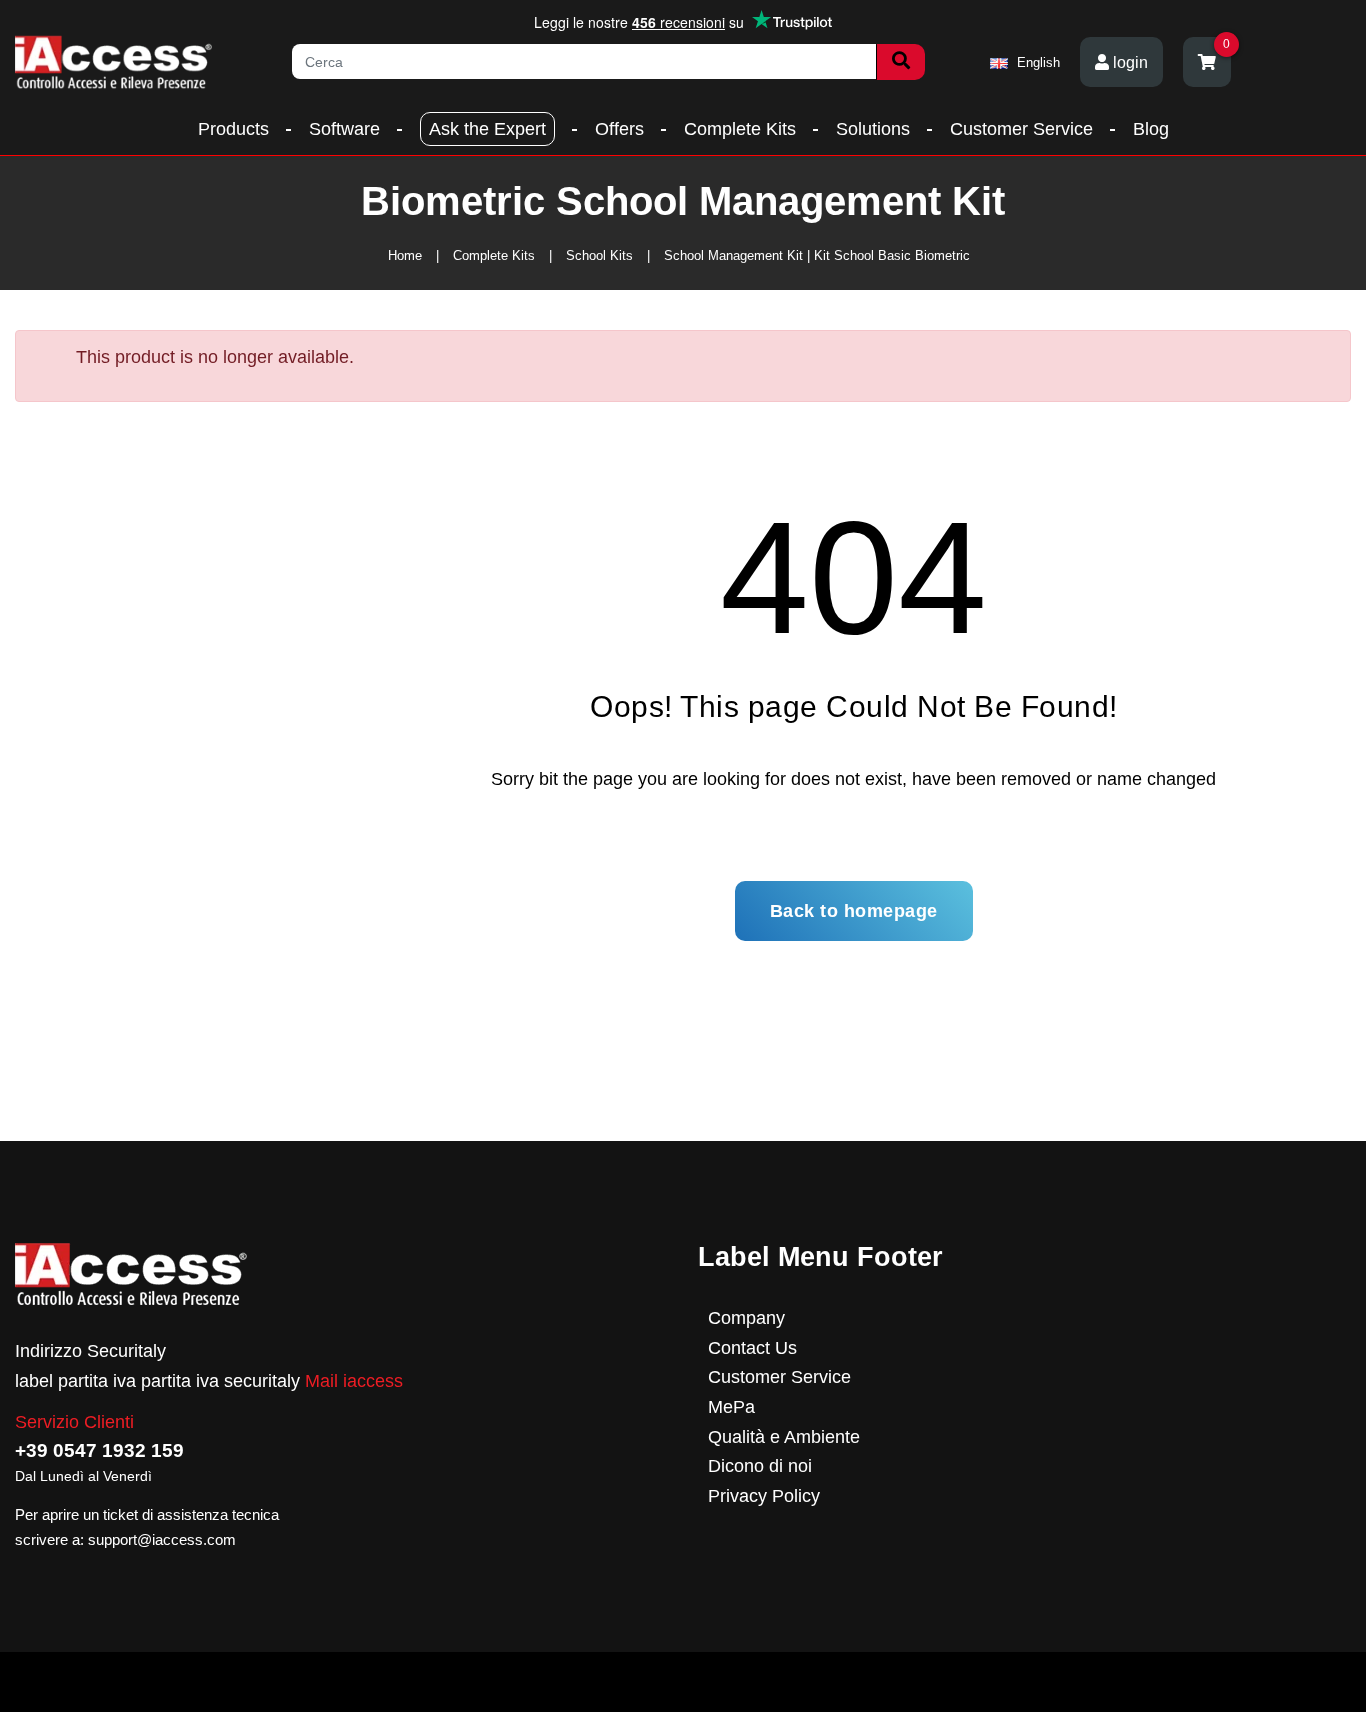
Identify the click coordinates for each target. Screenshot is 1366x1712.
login (1128, 62)
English (1036, 62)
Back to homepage (854, 911)
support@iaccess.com (162, 1539)
